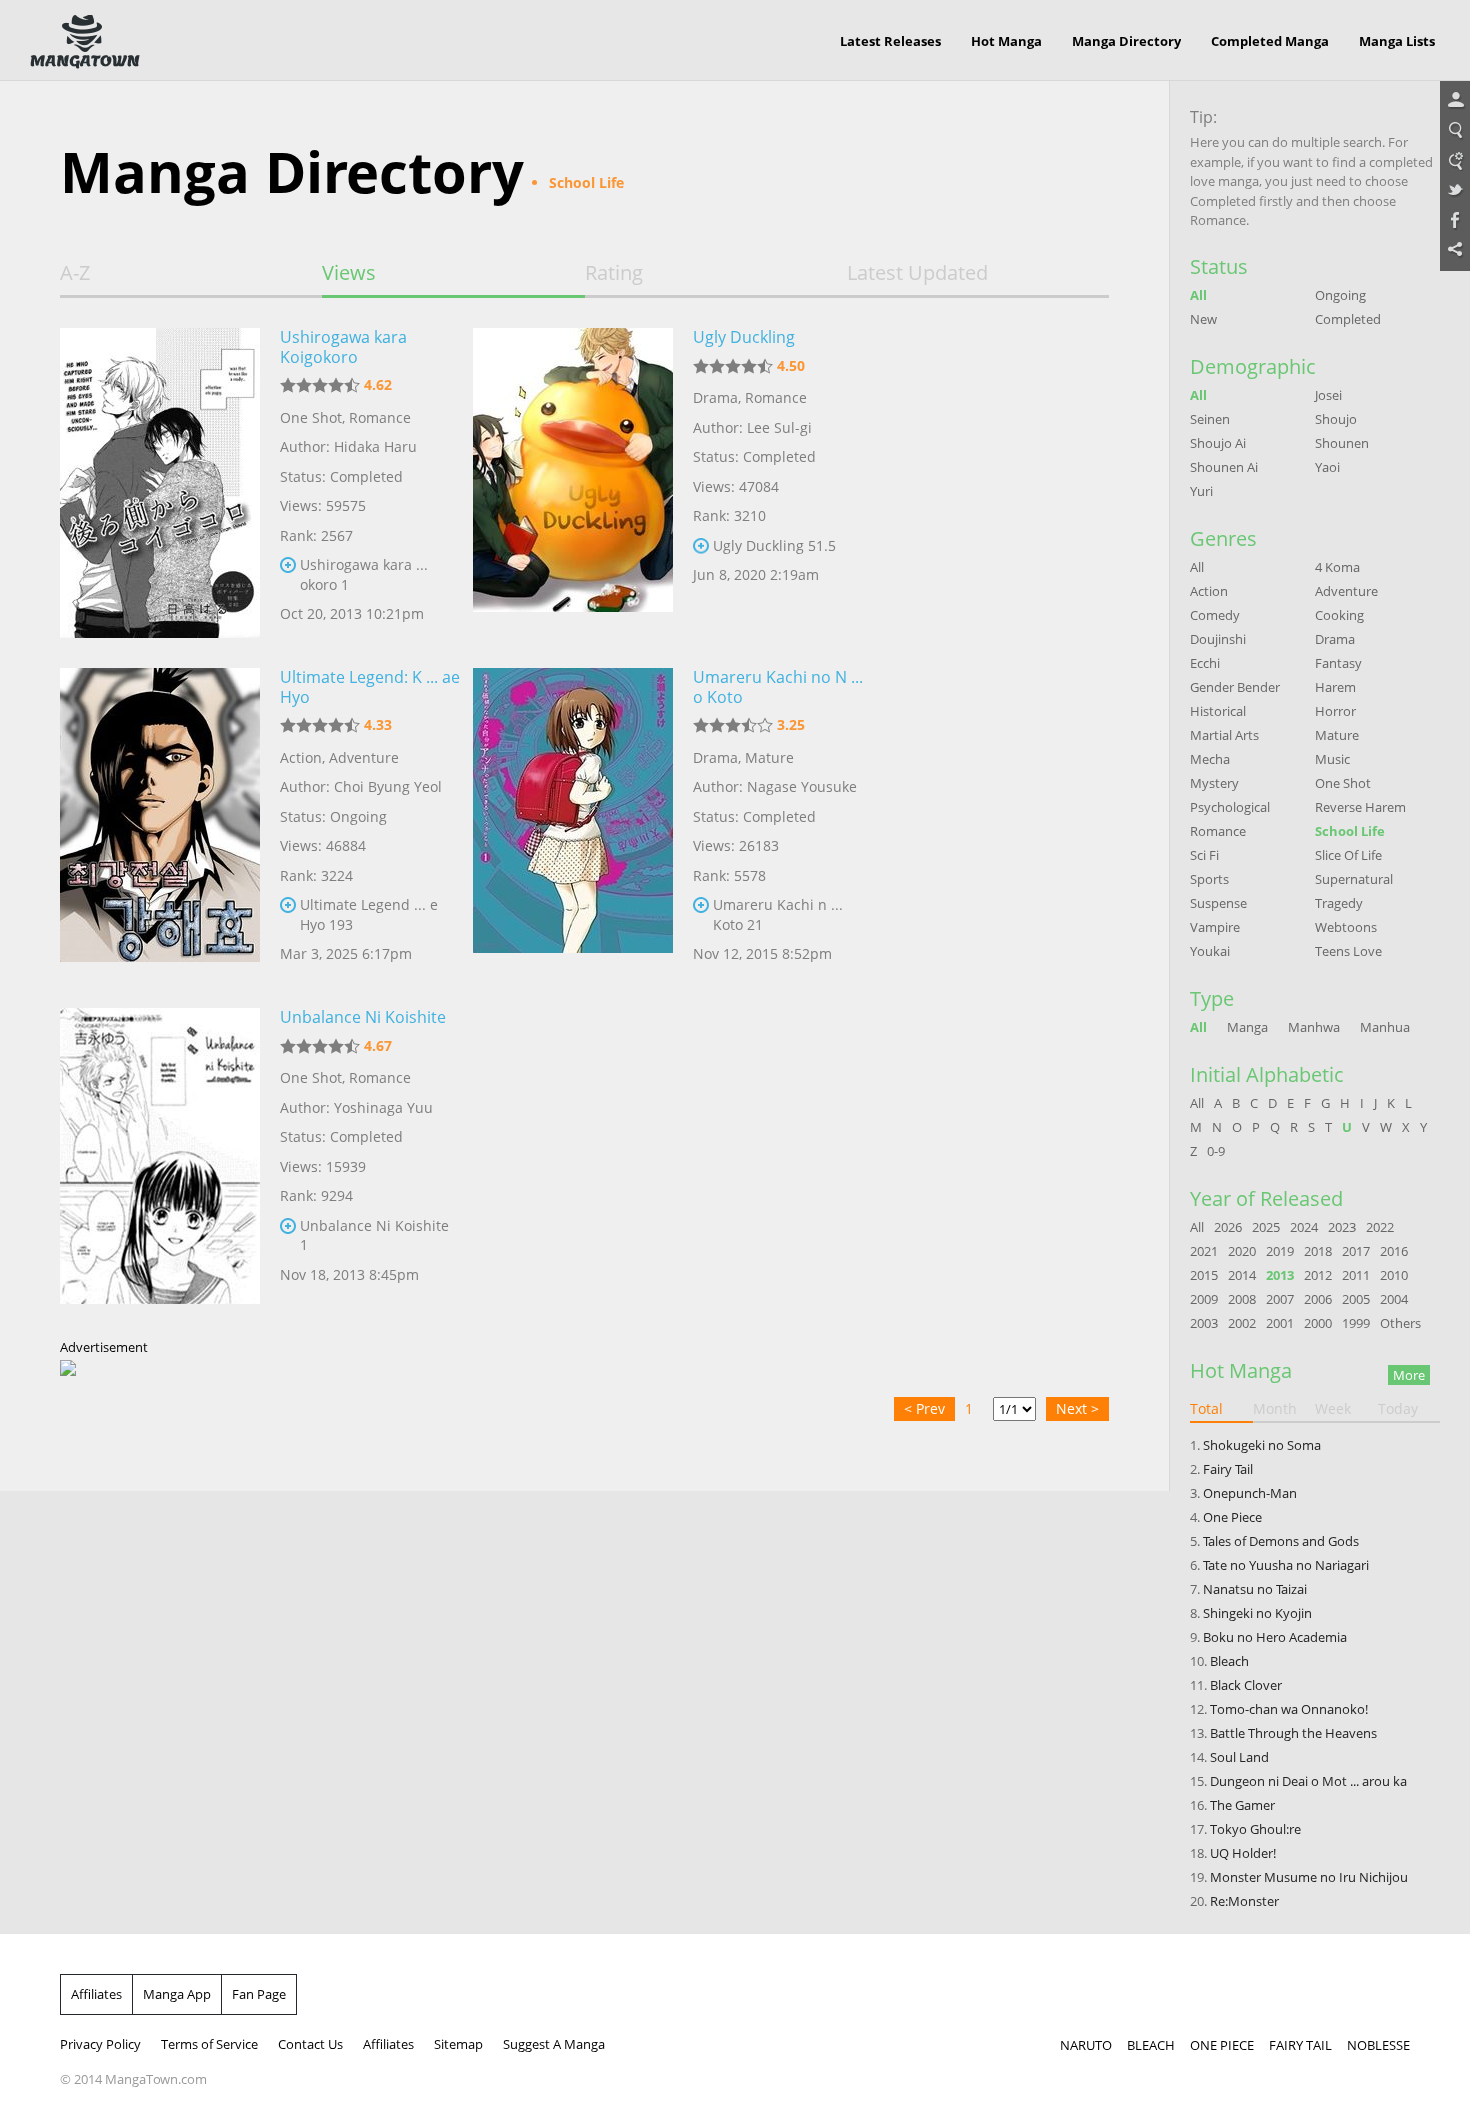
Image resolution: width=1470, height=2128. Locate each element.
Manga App (177, 1994)
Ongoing (1340, 295)
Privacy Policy (100, 2044)
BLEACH (1151, 2045)
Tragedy (1339, 903)
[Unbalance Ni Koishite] (160, 1163)
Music (1332, 759)
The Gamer (1242, 1805)
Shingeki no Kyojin (1257, 1613)
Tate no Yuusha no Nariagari (1286, 1565)
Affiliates (96, 1994)
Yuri (1201, 491)
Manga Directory (1126, 41)
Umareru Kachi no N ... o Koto (778, 687)
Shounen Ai (1224, 467)
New (1203, 319)
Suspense (1218, 903)
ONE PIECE (1222, 2045)
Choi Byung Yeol (388, 786)
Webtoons (1346, 927)
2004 (1394, 1299)
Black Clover (1246, 1685)
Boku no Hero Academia (1275, 1637)
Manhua (1385, 1027)
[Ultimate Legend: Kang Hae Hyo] (160, 823)
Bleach (1229, 1661)
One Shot (311, 417)
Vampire (1215, 927)
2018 (1318, 1251)
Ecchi (1205, 663)
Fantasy (1338, 663)
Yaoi (1327, 467)
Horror (1335, 711)
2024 (1304, 1227)
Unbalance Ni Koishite (363, 1017)
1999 (1356, 1323)
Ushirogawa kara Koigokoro (343, 347)
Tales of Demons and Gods (1281, 1541)
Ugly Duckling (744, 337)
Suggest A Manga (554, 2044)
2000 (1318, 1323)
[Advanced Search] (1455, 161)
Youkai (1210, 951)
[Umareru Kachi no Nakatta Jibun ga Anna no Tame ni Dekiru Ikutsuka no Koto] (573, 823)
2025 (1266, 1227)
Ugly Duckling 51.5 (774, 545)
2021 (1204, 1251)
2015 (1204, 1275)
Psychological (1230, 807)
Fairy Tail (1228, 1469)
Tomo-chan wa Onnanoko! (1289, 1709)
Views (349, 273)
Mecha (1210, 759)
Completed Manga (1270, 41)
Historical (1218, 711)
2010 (1394, 1275)
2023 (1342, 1227)
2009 (1204, 1299)
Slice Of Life (1348, 855)
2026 (1228, 1227)
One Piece (1232, 1517)
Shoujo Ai (1218, 443)
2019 (1280, 1251)
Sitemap (458, 2044)
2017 (1356, 1251)
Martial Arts (1224, 735)
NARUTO (1086, 2045)
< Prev (924, 1408)
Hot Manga (1006, 41)
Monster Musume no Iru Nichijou (1309, 1877)
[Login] (1455, 101)
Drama (715, 397)
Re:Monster (1244, 1901)
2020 (1242, 1251)
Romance (380, 417)
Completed (1348, 319)
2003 (1204, 1323)
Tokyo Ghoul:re (1255, 1829)
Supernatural (1354, 879)
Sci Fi (1204, 855)
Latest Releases (890, 41)
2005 (1356, 1299)
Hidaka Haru (375, 446)
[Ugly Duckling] (573, 483)
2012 (1318, 1275)
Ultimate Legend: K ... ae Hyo (370, 687)
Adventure (364, 757)
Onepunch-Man (1250, 1493)
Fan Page (259, 1994)
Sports (1209, 879)
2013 (1280, 1275)
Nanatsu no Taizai (1255, 1589)
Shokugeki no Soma (1262, 1445)
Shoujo (1336, 419)
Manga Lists (1397, 41)
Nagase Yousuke (802, 786)
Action (301, 757)
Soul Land (1239, 1757)
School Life (1350, 831)
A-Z (75, 273)
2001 (1280, 1323)
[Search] (1455, 131)
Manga (1247, 1027)
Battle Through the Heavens (1293, 1733)
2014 (1242, 1275)
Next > (1077, 1408)
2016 (1394, 1251)
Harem (1335, 687)
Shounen (1342, 443)
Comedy (1215, 615)
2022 (1380, 1227)
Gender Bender (1235, 687)
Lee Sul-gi (779, 427)
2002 (1242, 1323)
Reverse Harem (1360, 807)
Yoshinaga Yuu (383, 1107)
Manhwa (1314, 1027)
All (1198, 295)
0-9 (1216, 1151)
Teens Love (1348, 951)
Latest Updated (917, 273)
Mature (769, 757)
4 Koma (1337, 567)
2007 (1280, 1299)
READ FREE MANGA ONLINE (85, 42)
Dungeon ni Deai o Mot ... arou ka (1308, 1781)
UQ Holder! (1243, 1853)
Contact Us (310, 2044)
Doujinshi (1218, 639)
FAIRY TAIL (1300, 2045)
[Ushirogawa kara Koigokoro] (160, 483)
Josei (1328, 395)
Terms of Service (209, 2044)
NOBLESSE (1378, 2045)
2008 (1242, 1299)
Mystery (1214, 783)
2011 (1356, 1275)
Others (1400, 1323)
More (1409, 1375)
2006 (1318, 1299)
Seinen (1210, 419)
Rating (614, 273)
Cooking (1339, 615)
